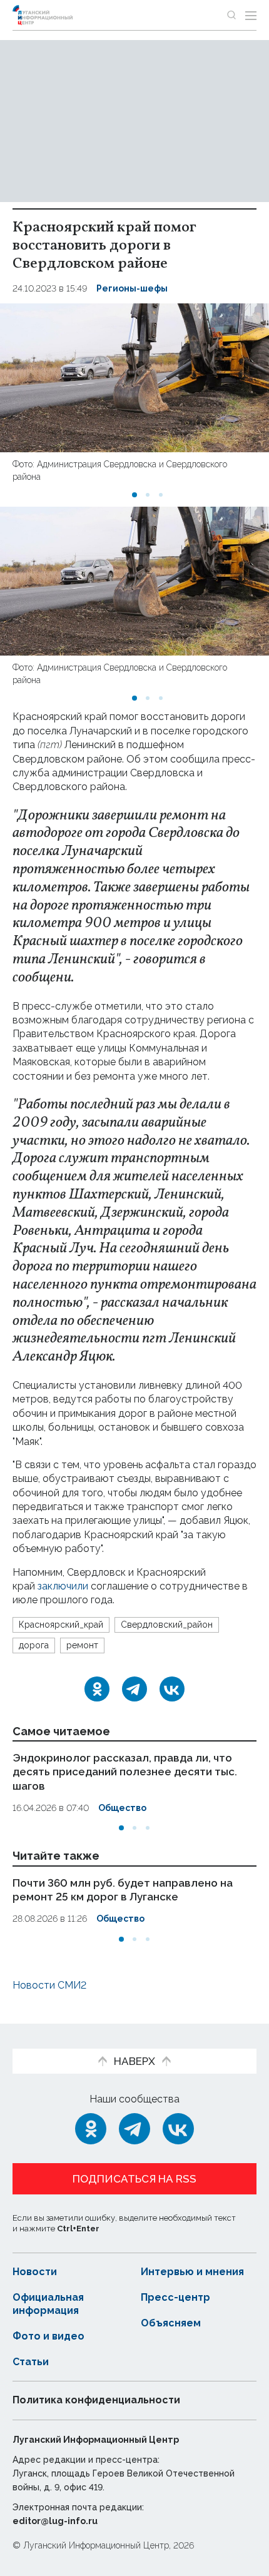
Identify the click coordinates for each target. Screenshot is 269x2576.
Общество (122, 1808)
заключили (63, 1586)
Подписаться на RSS (134, 2179)
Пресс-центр (175, 2297)
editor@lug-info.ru (55, 2521)
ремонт (82, 1645)
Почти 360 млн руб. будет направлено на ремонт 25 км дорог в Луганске (123, 1890)
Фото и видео (48, 2336)
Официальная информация (48, 2304)
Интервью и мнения (192, 2272)
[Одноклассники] (97, 1689)
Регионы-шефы (132, 288)
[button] (134, 495)
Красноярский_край (61, 1625)
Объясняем (171, 2323)
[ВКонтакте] (172, 1689)
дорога (34, 1645)
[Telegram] (134, 1689)
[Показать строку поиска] (231, 15)
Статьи (31, 2362)
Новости (35, 2272)
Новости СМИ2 (49, 1985)
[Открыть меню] (251, 15)
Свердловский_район (167, 1625)
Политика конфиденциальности (96, 2400)
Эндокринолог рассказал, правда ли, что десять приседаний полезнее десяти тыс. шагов (125, 1772)
